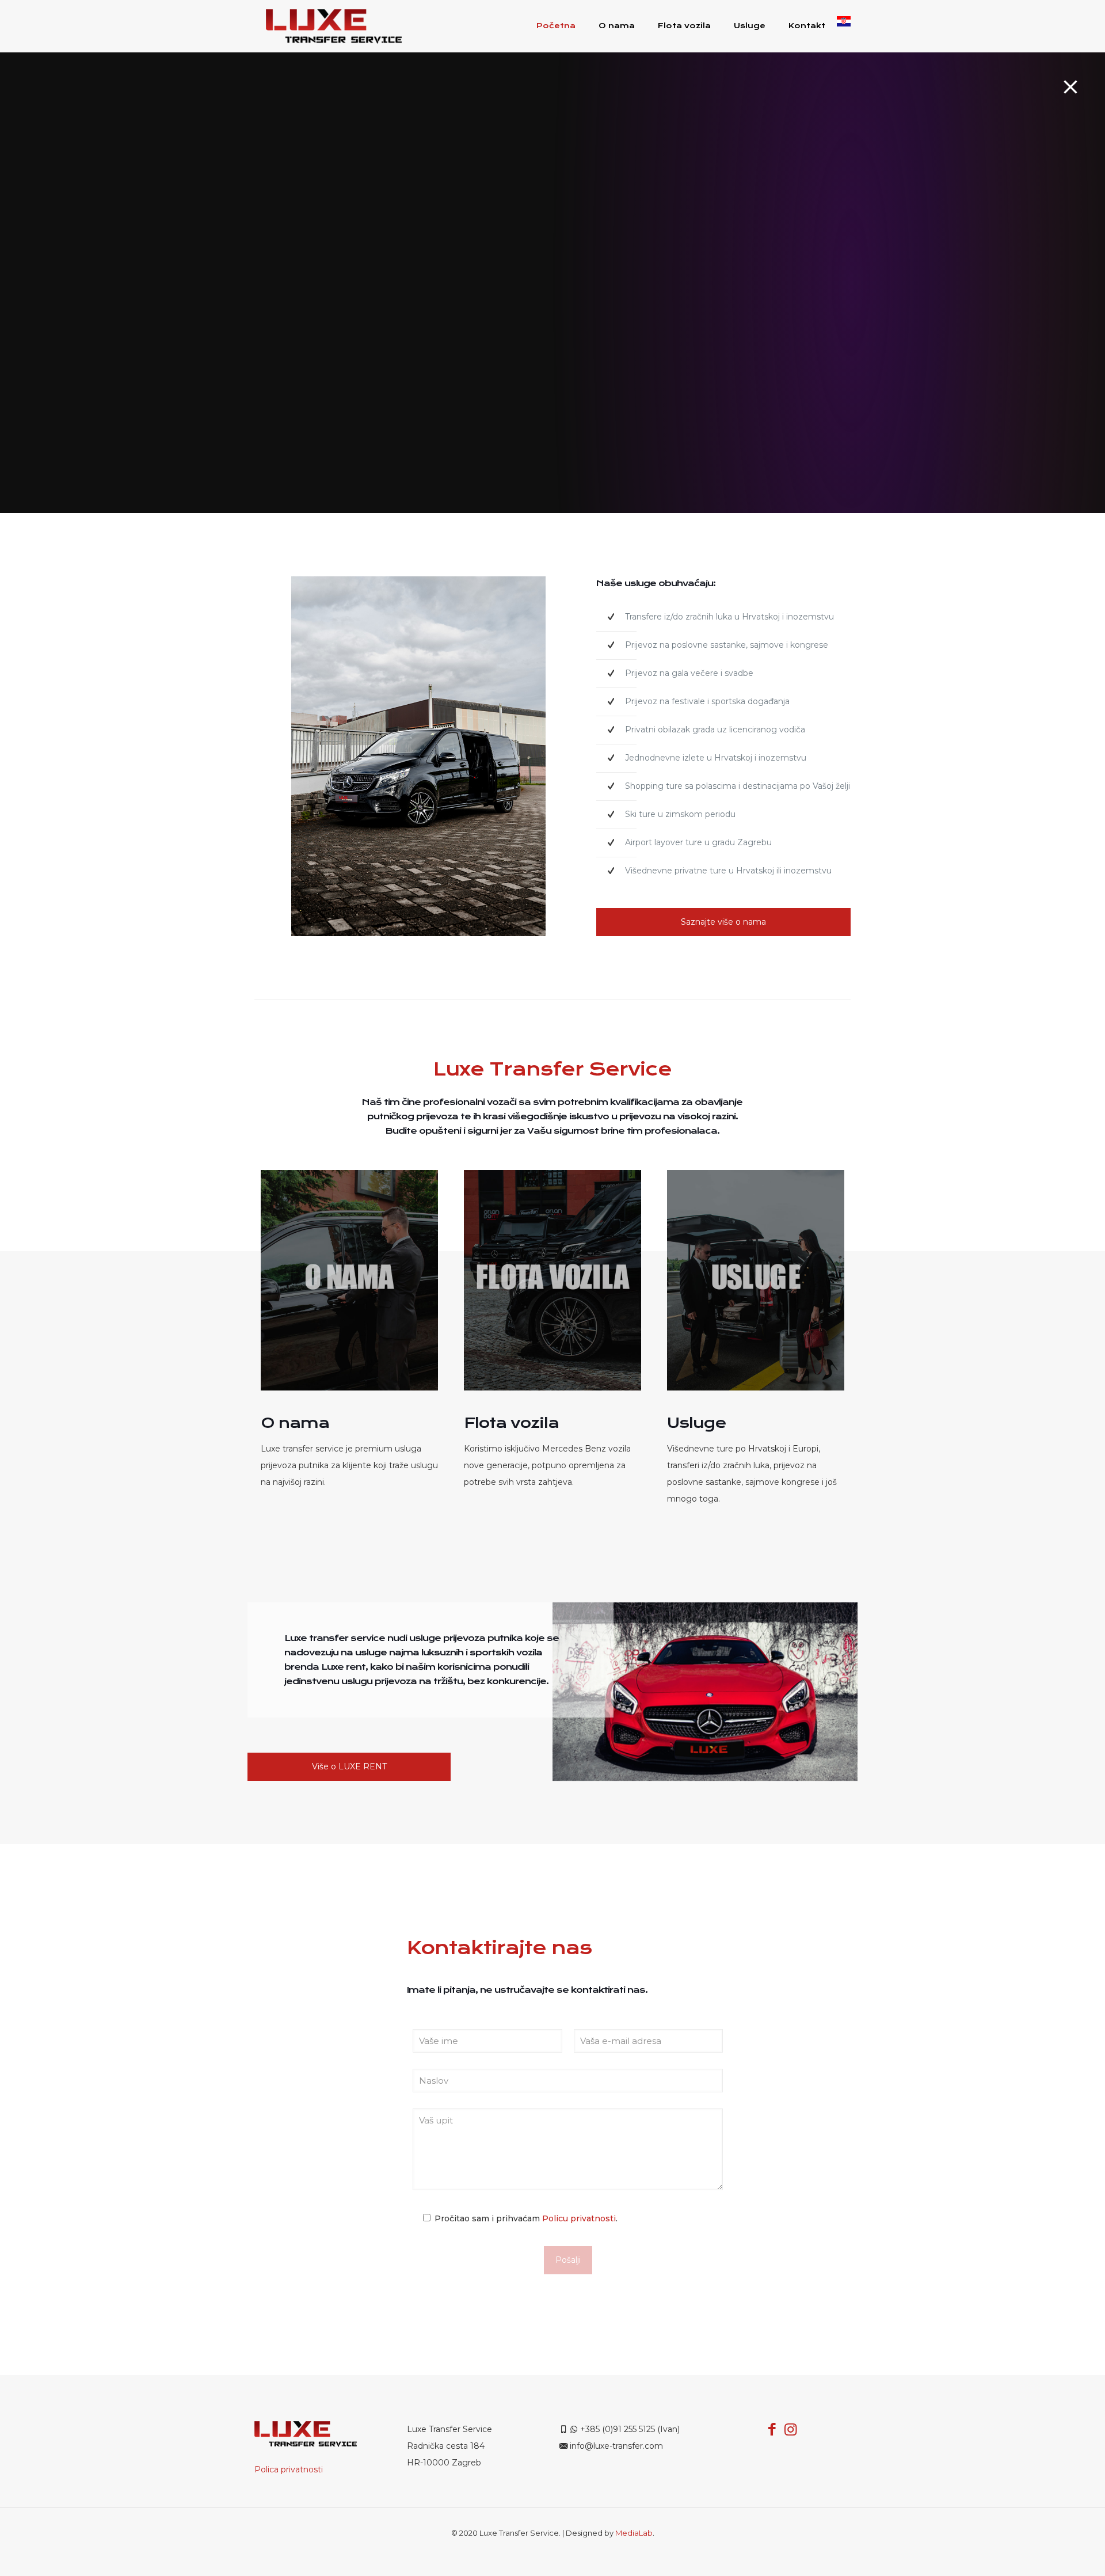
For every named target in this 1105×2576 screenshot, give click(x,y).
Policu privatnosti (579, 2218)
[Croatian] (844, 26)
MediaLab (634, 2533)
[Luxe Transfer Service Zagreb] (334, 26)
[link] (349, 1281)
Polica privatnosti (289, 2469)
